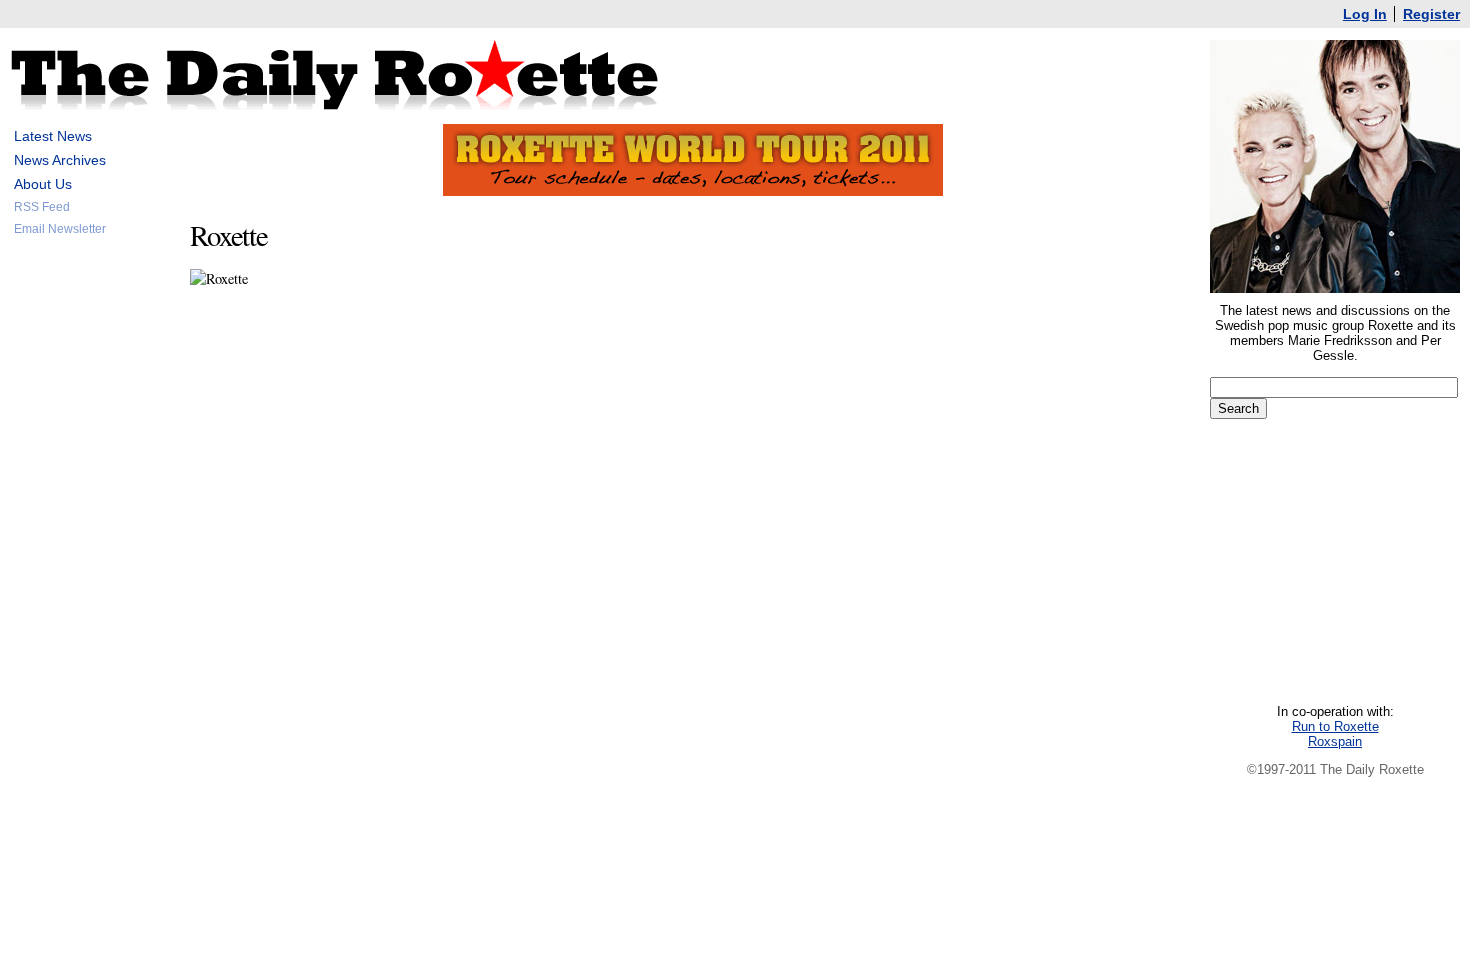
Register (1431, 14)
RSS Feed (42, 207)
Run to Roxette (1335, 726)
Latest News (53, 136)
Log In (1365, 14)
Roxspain (1335, 741)
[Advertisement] (90, 554)
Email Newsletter (60, 229)
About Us (43, 184)
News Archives (60, 160)
